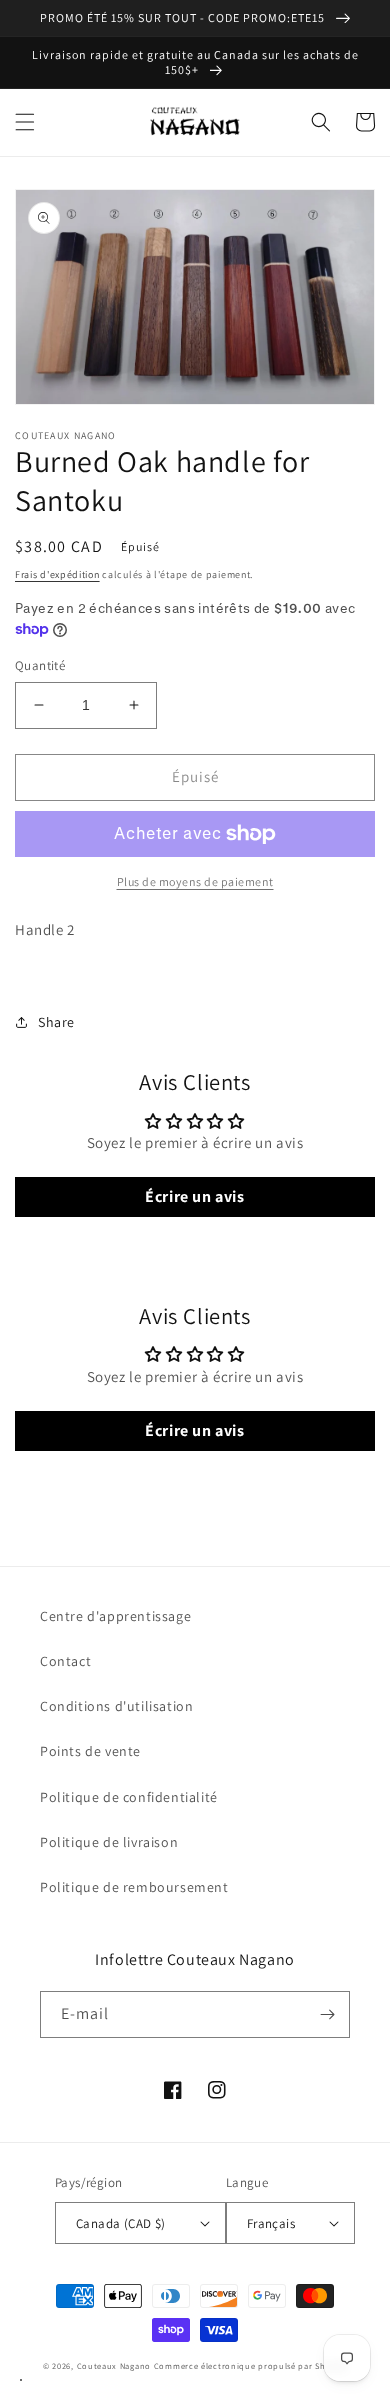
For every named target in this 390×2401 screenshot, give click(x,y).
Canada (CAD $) (121, 2223)
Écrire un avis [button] (194, 1196)
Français (271, 2223)
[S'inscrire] (327, 2014)
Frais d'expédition (57, 574)
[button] (25, 122)
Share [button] (56, 1022)
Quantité (40, 665)
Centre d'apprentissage (115, 1616)
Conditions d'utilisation (116, 1706)
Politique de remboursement (134, 1887)
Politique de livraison (109, 1842)
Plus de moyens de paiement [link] (195, 881)
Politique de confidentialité (129, 1797)
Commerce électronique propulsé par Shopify (250, 2365)
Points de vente (90, 1751)
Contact (65, 1661)
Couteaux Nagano (114, 2365)
